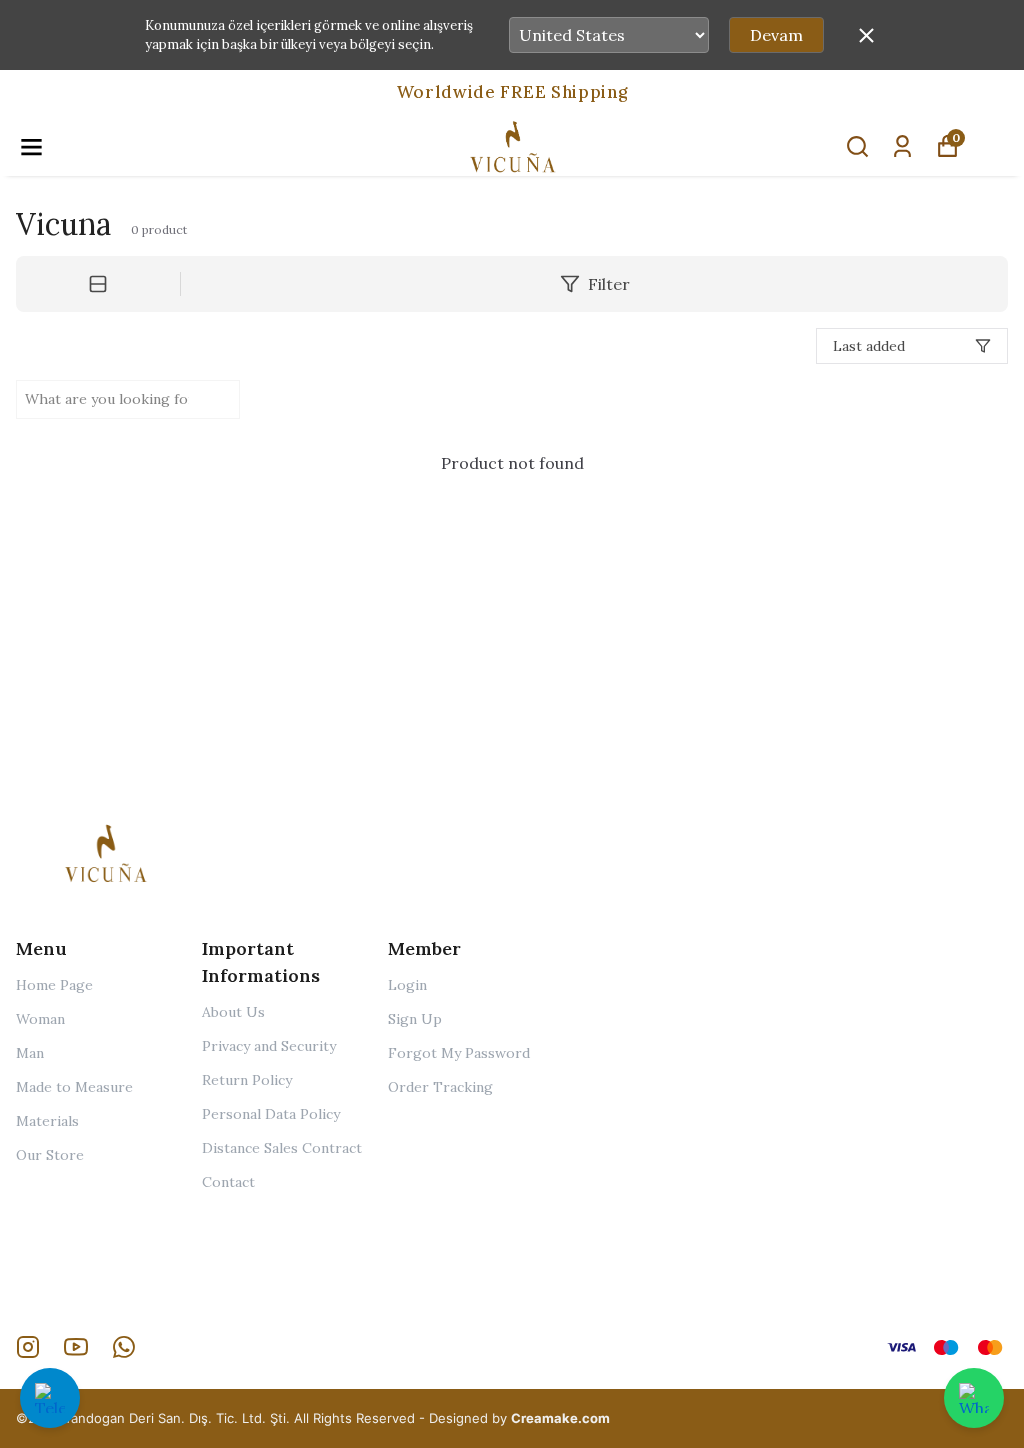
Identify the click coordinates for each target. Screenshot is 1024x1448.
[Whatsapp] (124, 1347)
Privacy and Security (269, 1046)
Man (30, 1053)
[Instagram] (28, 1347)
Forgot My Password (459, 1053)
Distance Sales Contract (282, 1148)
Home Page (54, 985)
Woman (40, 1019)
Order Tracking (440, 1087)
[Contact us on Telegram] (50, 1398)
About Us (233, 1012)
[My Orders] (902, 146)
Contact (228, 1182)
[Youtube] (76, 1347)
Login (407, 985)
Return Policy (247, 1080)
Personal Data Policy (271, 1114)
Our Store (50, 1155)
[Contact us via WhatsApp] (974, 1398)
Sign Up (415, 1019)
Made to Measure (74, 1087)
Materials (47, 1121)
